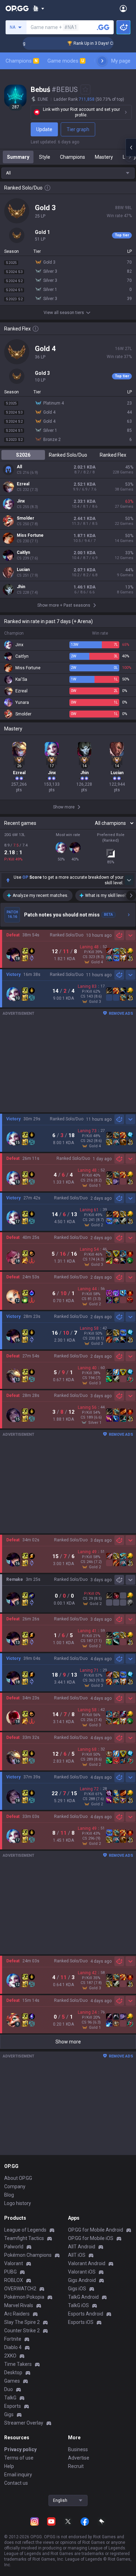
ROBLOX (14, 2280)
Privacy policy (20, 2449)
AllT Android (82, 2247)
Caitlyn (23, 552)
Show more (68, 2042)
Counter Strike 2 (22, 2331)
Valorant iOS (82, 2272)
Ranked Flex (113, 455)
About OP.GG (18, 2178)
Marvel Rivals (19, 2305)
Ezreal (23, 484)
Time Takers (18, 2364)
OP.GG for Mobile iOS (91, 2238)
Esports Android (86, 2314)
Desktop (13, 2372)
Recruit (76, 2466)
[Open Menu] (123, 8)
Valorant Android (87, 2263)
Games (12, 2381)
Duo (9, 2389)
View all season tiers (64, 313)
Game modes (66, 61)
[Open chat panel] (131, 148)
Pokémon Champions (28, 2255)
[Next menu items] (102, 61)
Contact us (16, 2483)
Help (9, 2466)
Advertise (79, 2458)
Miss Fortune (30, 535)
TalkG (10, 2398)
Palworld (14, 2247)
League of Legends (25, 2230)
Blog (9, 2195)
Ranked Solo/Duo (68, 455)
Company (15, 2186)
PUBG (10, 2272)
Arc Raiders (17, 2314)
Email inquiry (18, 2475)
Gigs (9, 2414)
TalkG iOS (78, 2305)
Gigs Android (82, 2280)
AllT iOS (77, 2255)
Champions (22, 61)
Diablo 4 (13, 2347)
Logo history (18, 2203)
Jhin (21, 587)
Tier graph (78, 129)
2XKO (10, 2356)
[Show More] (39, 8)
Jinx (21, 501)
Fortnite (13, 2339)
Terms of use (19, 2458)
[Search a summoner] (103, 27)
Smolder (25, 518)
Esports (13, 2406)
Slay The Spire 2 (22, 2322)
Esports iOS (81, 2322)
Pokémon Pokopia (24, 2297)
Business (78, 2449)
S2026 (23, 455)
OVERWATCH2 (20, 2289)
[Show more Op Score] (129, 880)
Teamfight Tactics (24, 2238)
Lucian (23, 570)
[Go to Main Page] (17, 8)
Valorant (14, 2263)
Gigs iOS (77, 2289)
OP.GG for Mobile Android (96, 2230)
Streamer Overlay (24, 2423)
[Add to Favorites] (85, 90)
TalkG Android (83, 2297)
